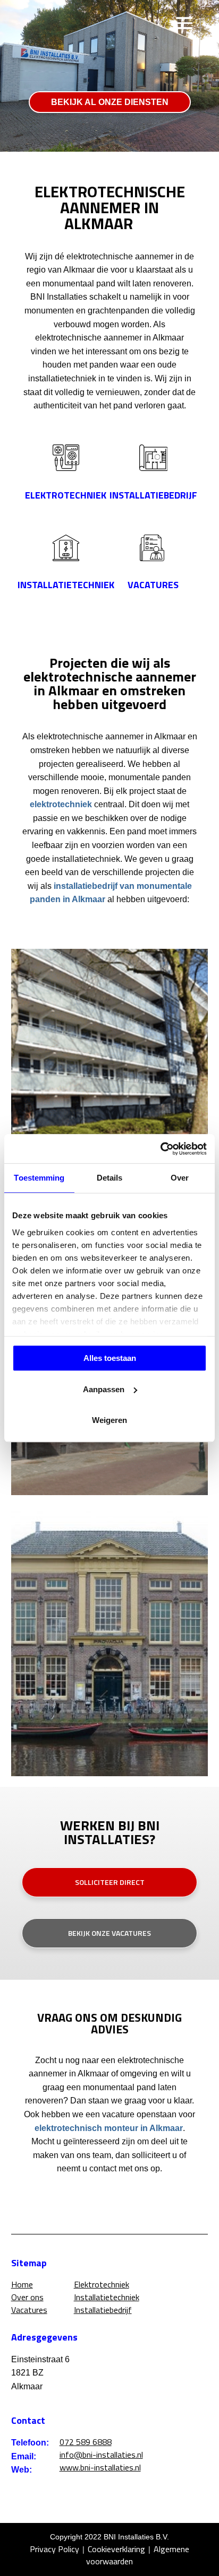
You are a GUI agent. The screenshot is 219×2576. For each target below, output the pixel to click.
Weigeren (109, 1420)
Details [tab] (110, 1178)
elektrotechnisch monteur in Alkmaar (109, 2128)
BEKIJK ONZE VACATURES (109, 1933)
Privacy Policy (54, 2549)
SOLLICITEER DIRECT (110, 1882)
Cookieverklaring (116, 2549)
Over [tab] (180, 1178)
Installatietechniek (107, 2297)
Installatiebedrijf (103, 2310)
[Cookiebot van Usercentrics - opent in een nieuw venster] (160, 1149)
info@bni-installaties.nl (101, 2455)
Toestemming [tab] (39, 1178)
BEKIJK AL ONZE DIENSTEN (110, 102)
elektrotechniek (61, 804)
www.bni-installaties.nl (100, 2467)
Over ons (27, 2297)
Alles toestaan (110, 1358)
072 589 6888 (86, 2442)
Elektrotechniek (102, 2285)
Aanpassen (104, 1389)
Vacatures (29, 2310)
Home (22, 2285)
